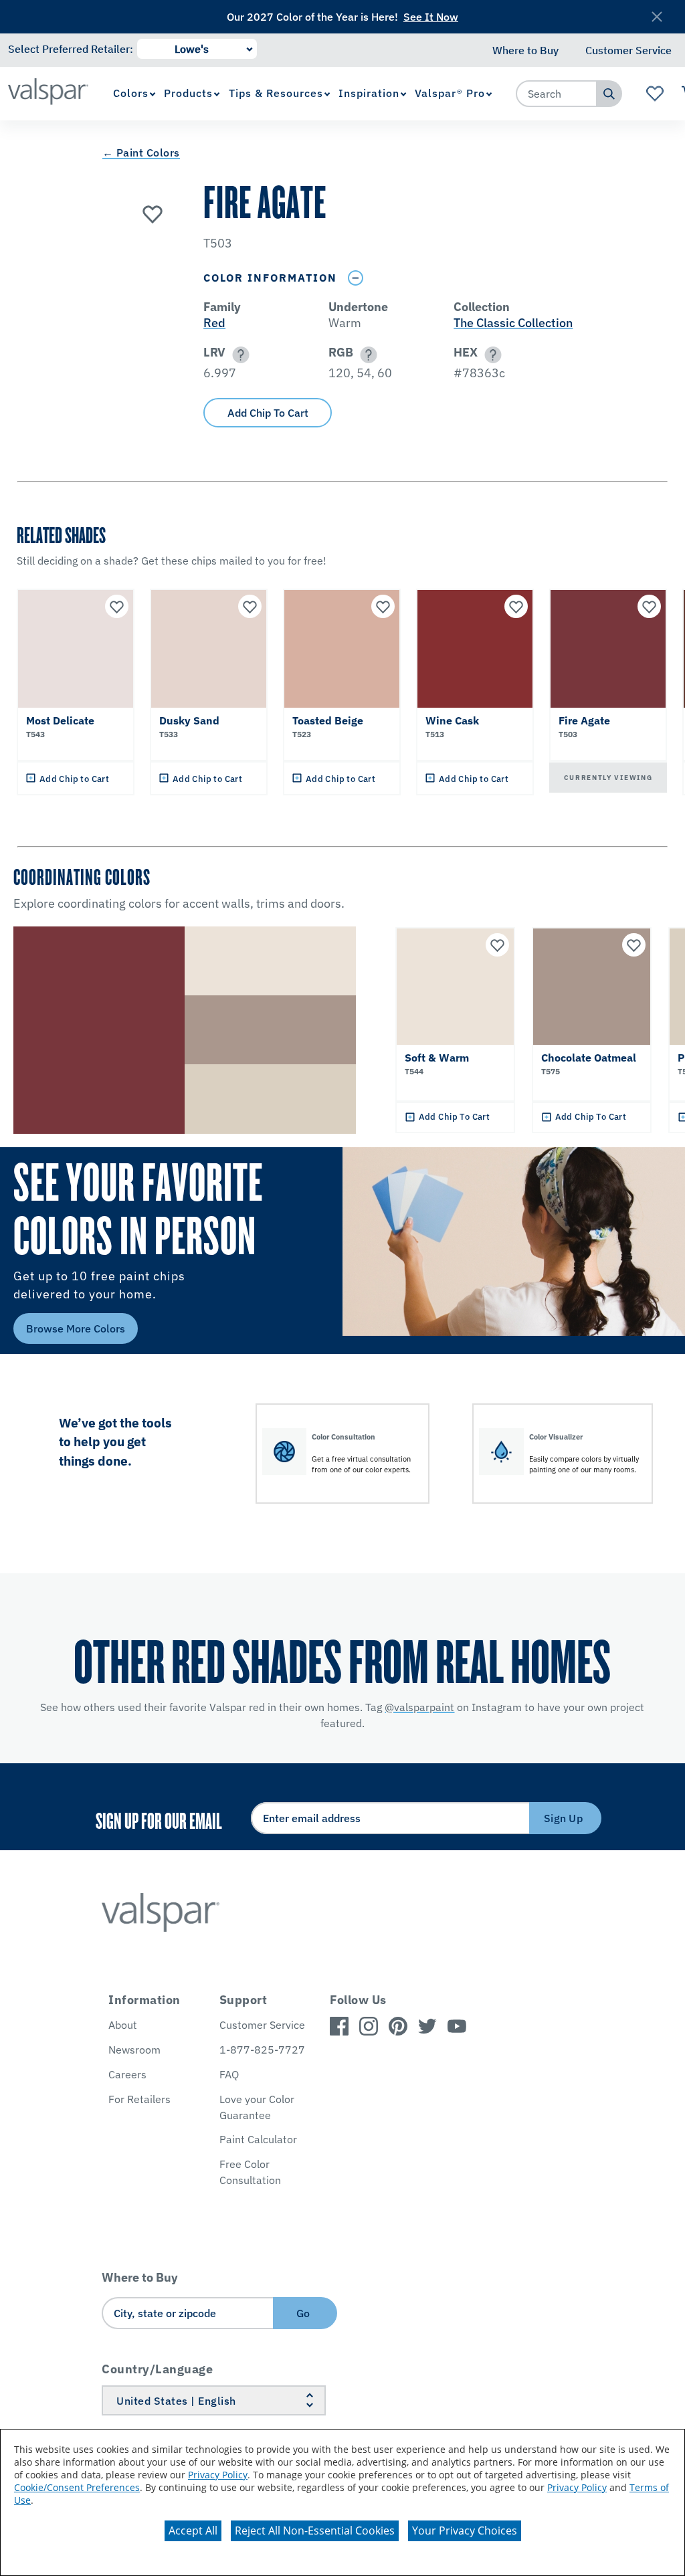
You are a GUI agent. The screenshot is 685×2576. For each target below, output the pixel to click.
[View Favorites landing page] (655, 94)
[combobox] (557, 94)
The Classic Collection (513, 323)
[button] (238, 355)
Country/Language (157, 2369)
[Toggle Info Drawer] (355, 278)
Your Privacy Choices (465, 2531)
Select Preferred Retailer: (71, 49)
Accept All (193, 2531)
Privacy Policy (218, 2475)
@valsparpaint (419, 1707)
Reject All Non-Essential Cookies (315, 2531)
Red (214, 323)
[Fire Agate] (153, 213)
